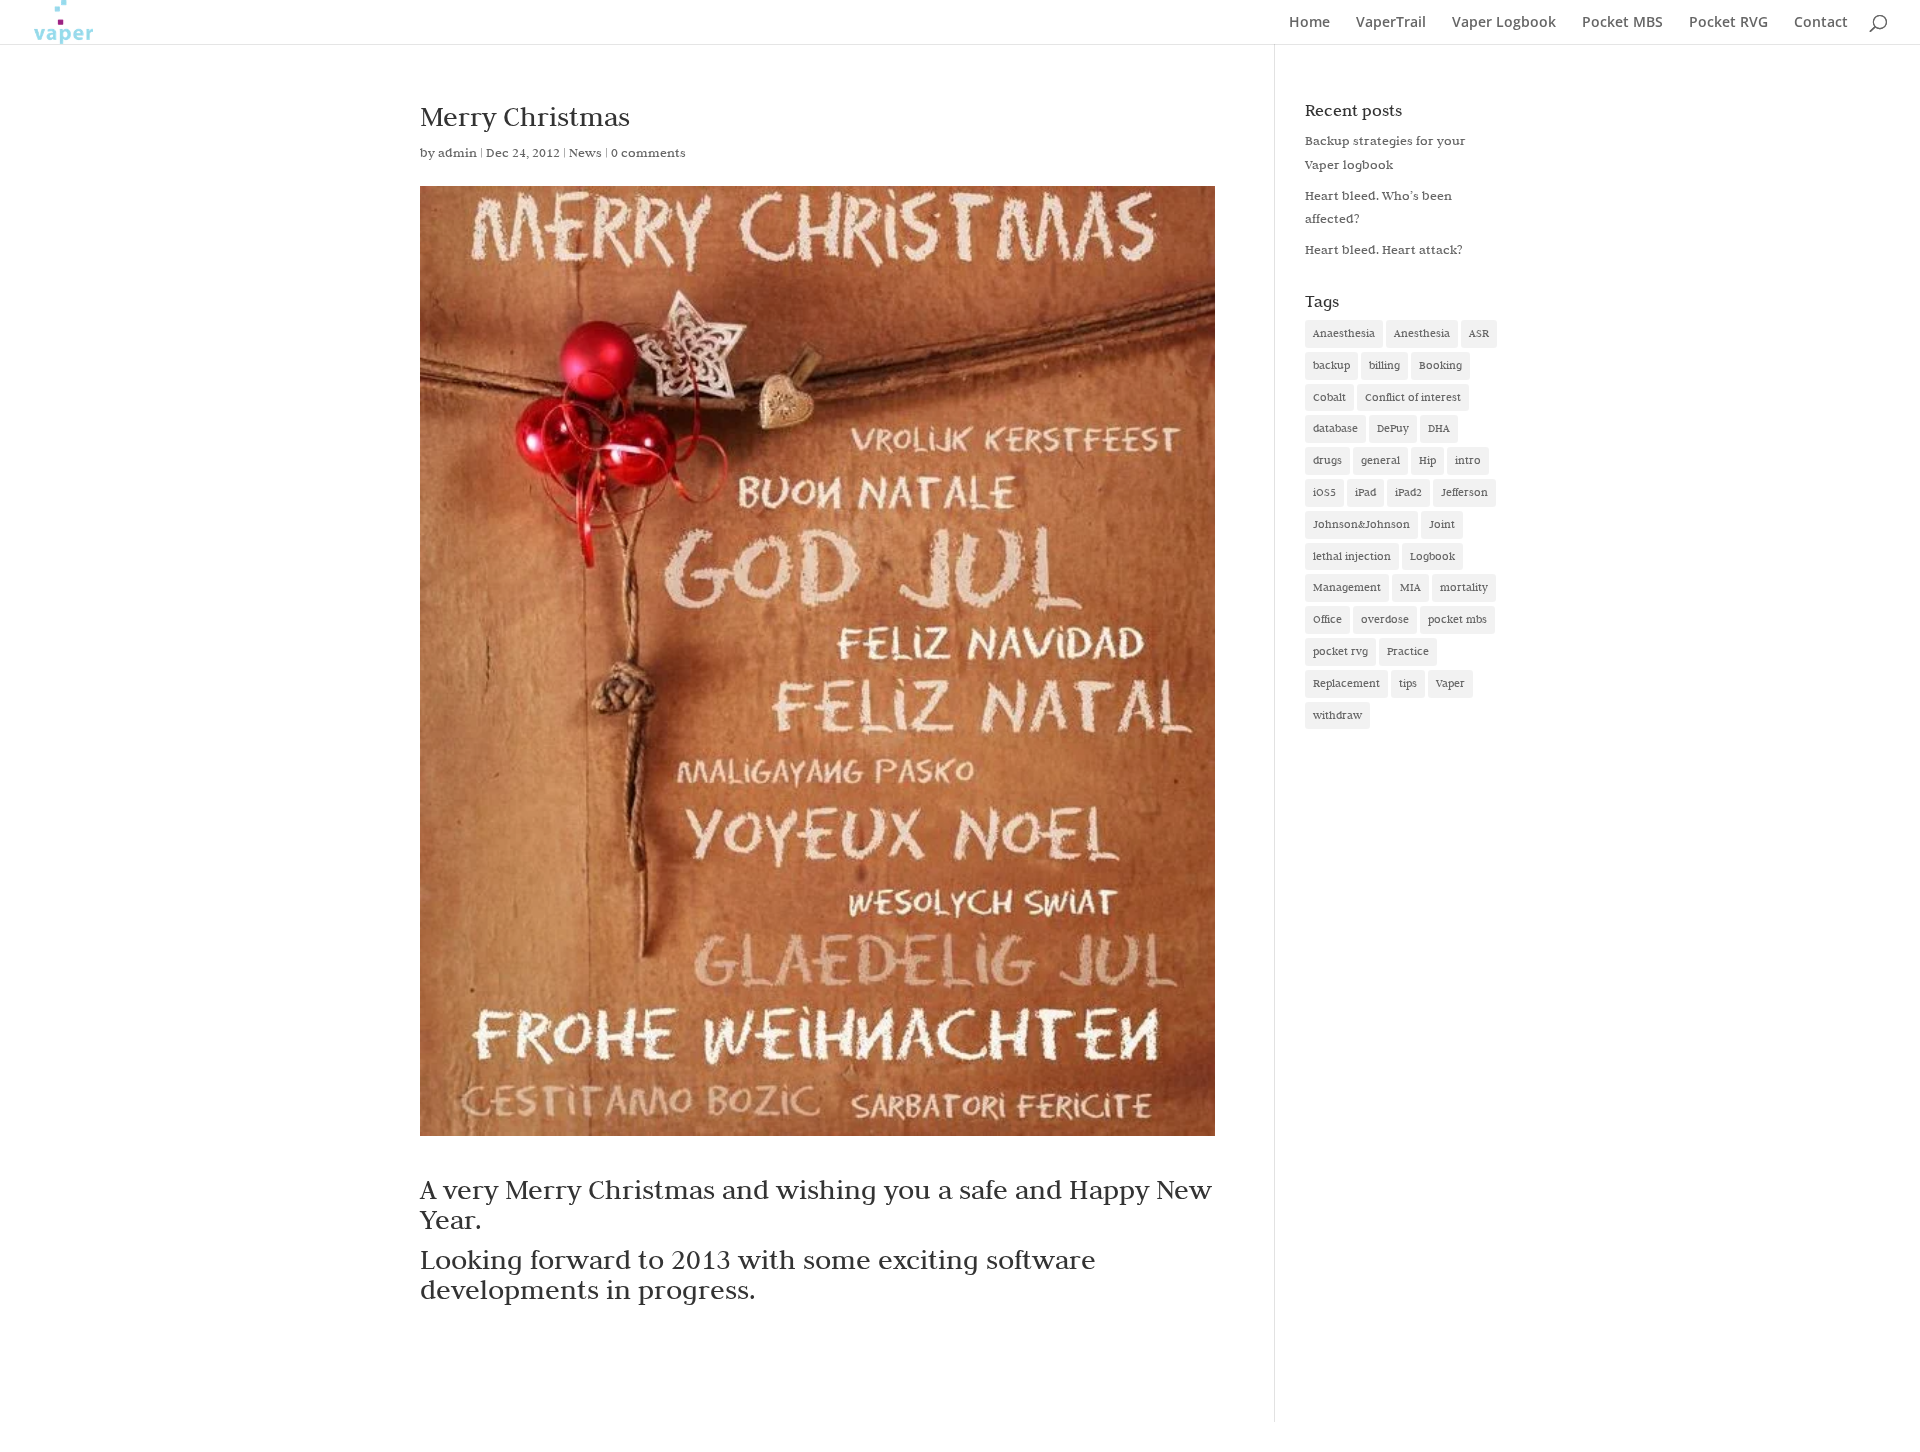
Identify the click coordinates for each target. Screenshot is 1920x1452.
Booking (1440, 365)
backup (1331, 365)
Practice (1408, 651)
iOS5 (1324, 492)
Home (1309, 23)
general (1380, 460)
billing (1384, 365)
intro (1468, 460)
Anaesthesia (1344, 333)
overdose (1385, 619)
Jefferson (1464, 492)
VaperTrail (1391, 23)
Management (1347, 587)
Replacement (1346, 683)
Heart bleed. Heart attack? (1384, 249)
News (585, 152)
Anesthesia (1422, 333)
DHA (1439, 428)
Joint (1442, 524)
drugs (1327, 460)
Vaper (1450, 683)
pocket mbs (1457, 619)
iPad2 (1408, 492)
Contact (1821, 23)
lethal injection (1352, 556)
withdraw (1337, 715)
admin (457, 152)
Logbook (1432, 556)
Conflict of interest (1413, 397)
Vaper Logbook (1504, 23)
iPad (1365, 492)
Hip (1427, 460)
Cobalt (1329, 397)
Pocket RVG (1728, 23)
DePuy (1393, 428)
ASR (1479, 333)
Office (1327, 619)
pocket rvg (1340, 651)
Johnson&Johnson (1361, 524)
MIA (1410, 587)
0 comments (648, 152)
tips (1408, 683)
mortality (1464, 587)
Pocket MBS (1622, 23)
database (1335, 428)
